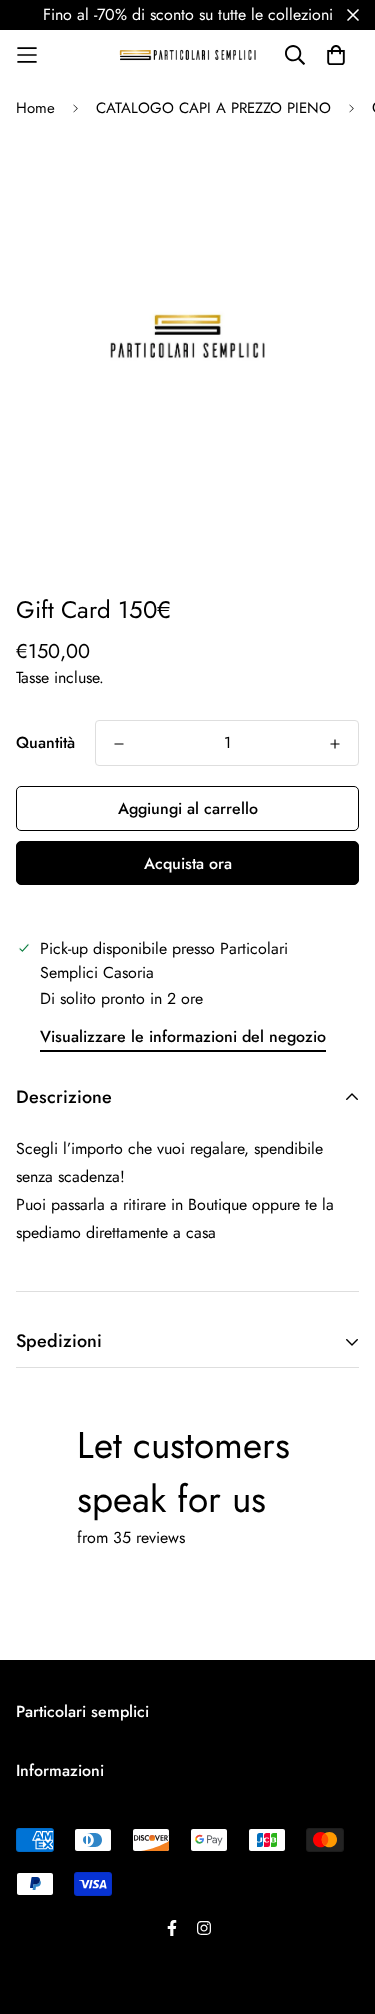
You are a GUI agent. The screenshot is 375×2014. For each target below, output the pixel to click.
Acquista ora (188, 863)
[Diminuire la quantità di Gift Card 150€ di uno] (119, 744)
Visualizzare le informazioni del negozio (183, 1036)
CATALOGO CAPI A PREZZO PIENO (213, 108)
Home (35, 108)
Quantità (45, 742)
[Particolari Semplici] (188, 54)
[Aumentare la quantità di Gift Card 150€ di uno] (335, 744)
